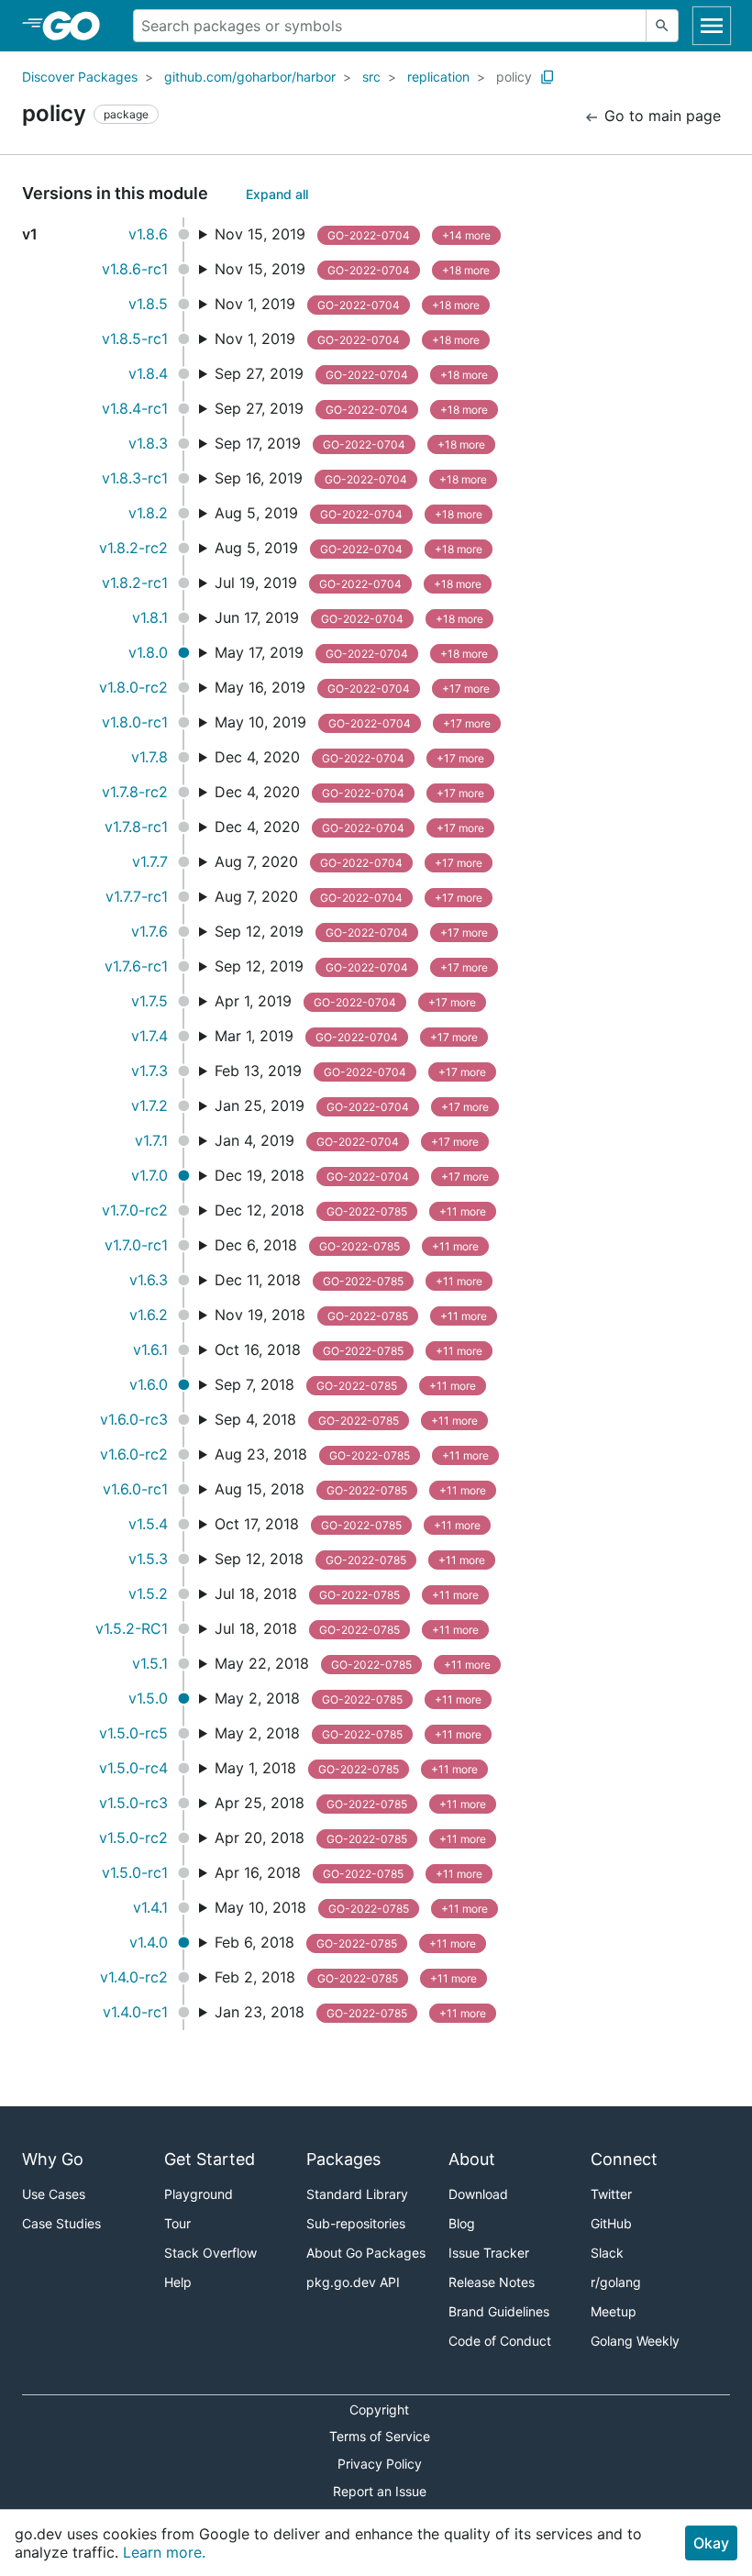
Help (178, 2282)
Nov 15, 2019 (353, 234)
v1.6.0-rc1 (135, 1489)
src (371, 77)
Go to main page (660, 116)
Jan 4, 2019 (347, 1140)
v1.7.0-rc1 (136, 1245)
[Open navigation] (712, 26)
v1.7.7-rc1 (137, 896)
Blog (462, 2223)
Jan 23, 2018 (350, 2012)
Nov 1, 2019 (347, 304)
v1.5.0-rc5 (133, 1733)
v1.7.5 (149, 1001)
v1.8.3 (148, 443)
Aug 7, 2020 (348, 861)
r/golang (616, 2282)
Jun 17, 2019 (349, 617)
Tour (177, 2223)
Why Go (53, 2159)
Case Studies (61, 2223)
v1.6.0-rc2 (134, 1454)
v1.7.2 (149, 1105)
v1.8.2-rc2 (133, 548)
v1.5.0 (148, 1698)
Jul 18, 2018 (347, 1593)
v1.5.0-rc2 (133, 1838)
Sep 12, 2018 (350, 1559)
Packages (343, 2159)
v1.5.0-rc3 (133, 1803)
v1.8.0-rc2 (133, 687)
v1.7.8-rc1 (136, 827)
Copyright (379, 2409)
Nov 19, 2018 (351, 1315)
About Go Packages (366, 2253)
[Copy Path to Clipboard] (547, 77)
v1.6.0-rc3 (134, 1419)
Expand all (277, 194)
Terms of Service (380, 2436)
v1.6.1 (150, 1349)
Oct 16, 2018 (348, 1349)
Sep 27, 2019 (351, 373)
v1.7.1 (151, 1140)
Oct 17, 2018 (348, 1524)
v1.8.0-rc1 (135, 722)
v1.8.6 (148, 234)
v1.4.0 (149, 1942)
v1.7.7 (150, 861)
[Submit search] (662, 26)
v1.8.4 (148, 373)
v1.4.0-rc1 (135, 2012)
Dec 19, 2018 (352, 1175)
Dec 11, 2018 (348, 1280)
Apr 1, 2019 (345, 1001)
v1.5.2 (148, 1593)
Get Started (210, 2159)
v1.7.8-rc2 (135, 792)
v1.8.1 (150, 617)
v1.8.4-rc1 (135, 408)
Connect (624, 2159)
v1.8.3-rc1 (135, 478)
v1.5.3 (148, 1559)
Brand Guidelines (499, 2311)
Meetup (614, 2311)
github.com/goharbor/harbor (250, 77)
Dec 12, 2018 (350, 1210)
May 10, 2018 (351, 1907)
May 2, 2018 (348, 1698)
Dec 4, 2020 (349, 757)
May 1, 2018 (346, 1768)
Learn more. (164, 2552)
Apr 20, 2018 (350, 1838)
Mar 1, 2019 (346, 1036)
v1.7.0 (149, 1175)
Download (478, 2194)
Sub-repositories (356, 2223)
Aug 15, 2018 (350, 1489)
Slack (607, 2253)
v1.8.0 (148, 652)
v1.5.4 (148, 1524)
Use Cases (54, 2194)
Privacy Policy (380, 2464)
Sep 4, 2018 (346, 1419)
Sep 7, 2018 (345, 1384)
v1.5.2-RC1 (132, 1628)
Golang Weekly (635, 2341)
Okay (711, 2543)
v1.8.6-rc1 (135, 269)
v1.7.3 (149, 1071)
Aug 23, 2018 (352, 1454)
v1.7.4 (149, 1036)
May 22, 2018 (353, 1663)
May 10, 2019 (353, 722)
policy (514, 77)
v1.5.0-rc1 (135, 1872)
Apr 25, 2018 (350, 1803)
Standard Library (357, 2194)
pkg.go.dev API (353, 2282)
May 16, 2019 (352, 687)
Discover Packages (80, 77)
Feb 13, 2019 (350, 1071)
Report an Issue (380, 2491)
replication (438, 77)
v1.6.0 (149, 1384)
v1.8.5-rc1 (135, 339)
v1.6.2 (149, 1315)
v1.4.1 (150, 1907)
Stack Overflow (210, 2253)
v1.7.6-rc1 (136, 966)
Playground (199, 2194)
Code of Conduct (500, 2341)
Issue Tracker (489, 2253)
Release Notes (492, 2282)
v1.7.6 (149, 931)
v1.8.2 (148, 513)
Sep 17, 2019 (350, 443)
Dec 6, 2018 (347, 1245)
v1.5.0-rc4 (133, 1768)
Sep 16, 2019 (351, 478)
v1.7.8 (149, 757)
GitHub (611, 2223)
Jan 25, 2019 (352, 1105)
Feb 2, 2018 (346, 1977)
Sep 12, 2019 (351, 931)
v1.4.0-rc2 (134, 1977)
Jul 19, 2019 (348, 583)
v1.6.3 (149, 1280)
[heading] (77, 26)
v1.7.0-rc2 (135, 1210)
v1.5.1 (150, 1663)
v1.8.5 (148, 304)
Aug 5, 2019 (348, 513)
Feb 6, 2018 (345, 1942)
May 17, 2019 (351, 652)
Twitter (611, 2194)
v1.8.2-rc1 (135, 583)
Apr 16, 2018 (348, 1872)
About (472, 2159)
